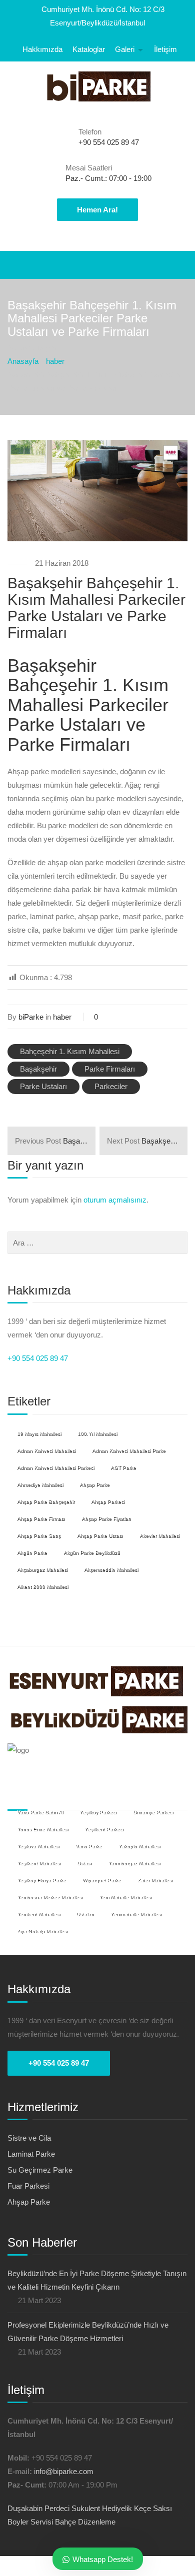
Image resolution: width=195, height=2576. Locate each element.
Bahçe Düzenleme (85, 2522)
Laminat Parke (31, 2154)
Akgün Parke (32, 1553)
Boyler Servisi (30, 2522)
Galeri (125, 49)
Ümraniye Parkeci (153, 1812)
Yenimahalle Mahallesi (136, 1914)
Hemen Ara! (97, 210)
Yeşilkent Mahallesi (39, 1863)
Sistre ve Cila (29, 2138)
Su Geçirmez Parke (40, 2170)
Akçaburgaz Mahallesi (42, 1570)
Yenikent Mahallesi (38, 1914)
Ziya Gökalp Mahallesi (42, 1931)
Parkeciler (111, 1086)
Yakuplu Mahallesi (139, 1846)
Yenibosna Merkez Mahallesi (50, 1897)
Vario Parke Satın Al (40, 1812)
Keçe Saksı (153, 2508)
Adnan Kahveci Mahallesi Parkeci (55, 1468)
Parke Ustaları (43, 1086)
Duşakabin (25, 2508)
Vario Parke (89, 1846)
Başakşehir (38, 1069)
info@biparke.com (64, 2471)
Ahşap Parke (94, 1485)
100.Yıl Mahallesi (97, 1434)
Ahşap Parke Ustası (100, 1536)
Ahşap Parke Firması (41, 1519)
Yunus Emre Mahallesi (42, 1829)
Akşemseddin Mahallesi (111, 1570)
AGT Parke (123, 1468)
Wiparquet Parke (102, 1880)
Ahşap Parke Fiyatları (106, 1519)
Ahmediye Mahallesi (40, 1485)
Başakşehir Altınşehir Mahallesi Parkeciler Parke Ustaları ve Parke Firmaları (55, 1141)
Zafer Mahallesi (155, 1880)
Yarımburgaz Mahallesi (134, 1863)
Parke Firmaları (110, 1069)
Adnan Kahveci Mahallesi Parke (129, 1451)
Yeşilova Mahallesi (38, 1846)
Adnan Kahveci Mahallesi (46, 1451)
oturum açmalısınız (115, 1200)
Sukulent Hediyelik (102, 2508)
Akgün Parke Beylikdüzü (92, 1553)
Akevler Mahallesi (159, 1536)
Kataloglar (89, 49)
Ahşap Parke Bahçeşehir (46, 1502)
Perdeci (57, 2508)
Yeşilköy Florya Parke (41, 1880)
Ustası (84, 1863)
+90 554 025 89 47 (38, 1358)
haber (62, 1017)
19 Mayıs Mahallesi (39, 1434)
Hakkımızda (42, 49)
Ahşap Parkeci (108, 1502)
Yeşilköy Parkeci (98, 1812)
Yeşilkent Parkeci (104, 1829)
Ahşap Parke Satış (39, 1536)
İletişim (165, 49)
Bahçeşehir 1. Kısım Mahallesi (70, 1051)
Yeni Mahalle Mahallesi (125, 1897)
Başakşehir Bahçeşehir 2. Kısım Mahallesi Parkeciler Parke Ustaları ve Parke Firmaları (147, 1141)
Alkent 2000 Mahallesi (42, 1587)
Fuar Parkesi (28, 2186)
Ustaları (85, 1914)
